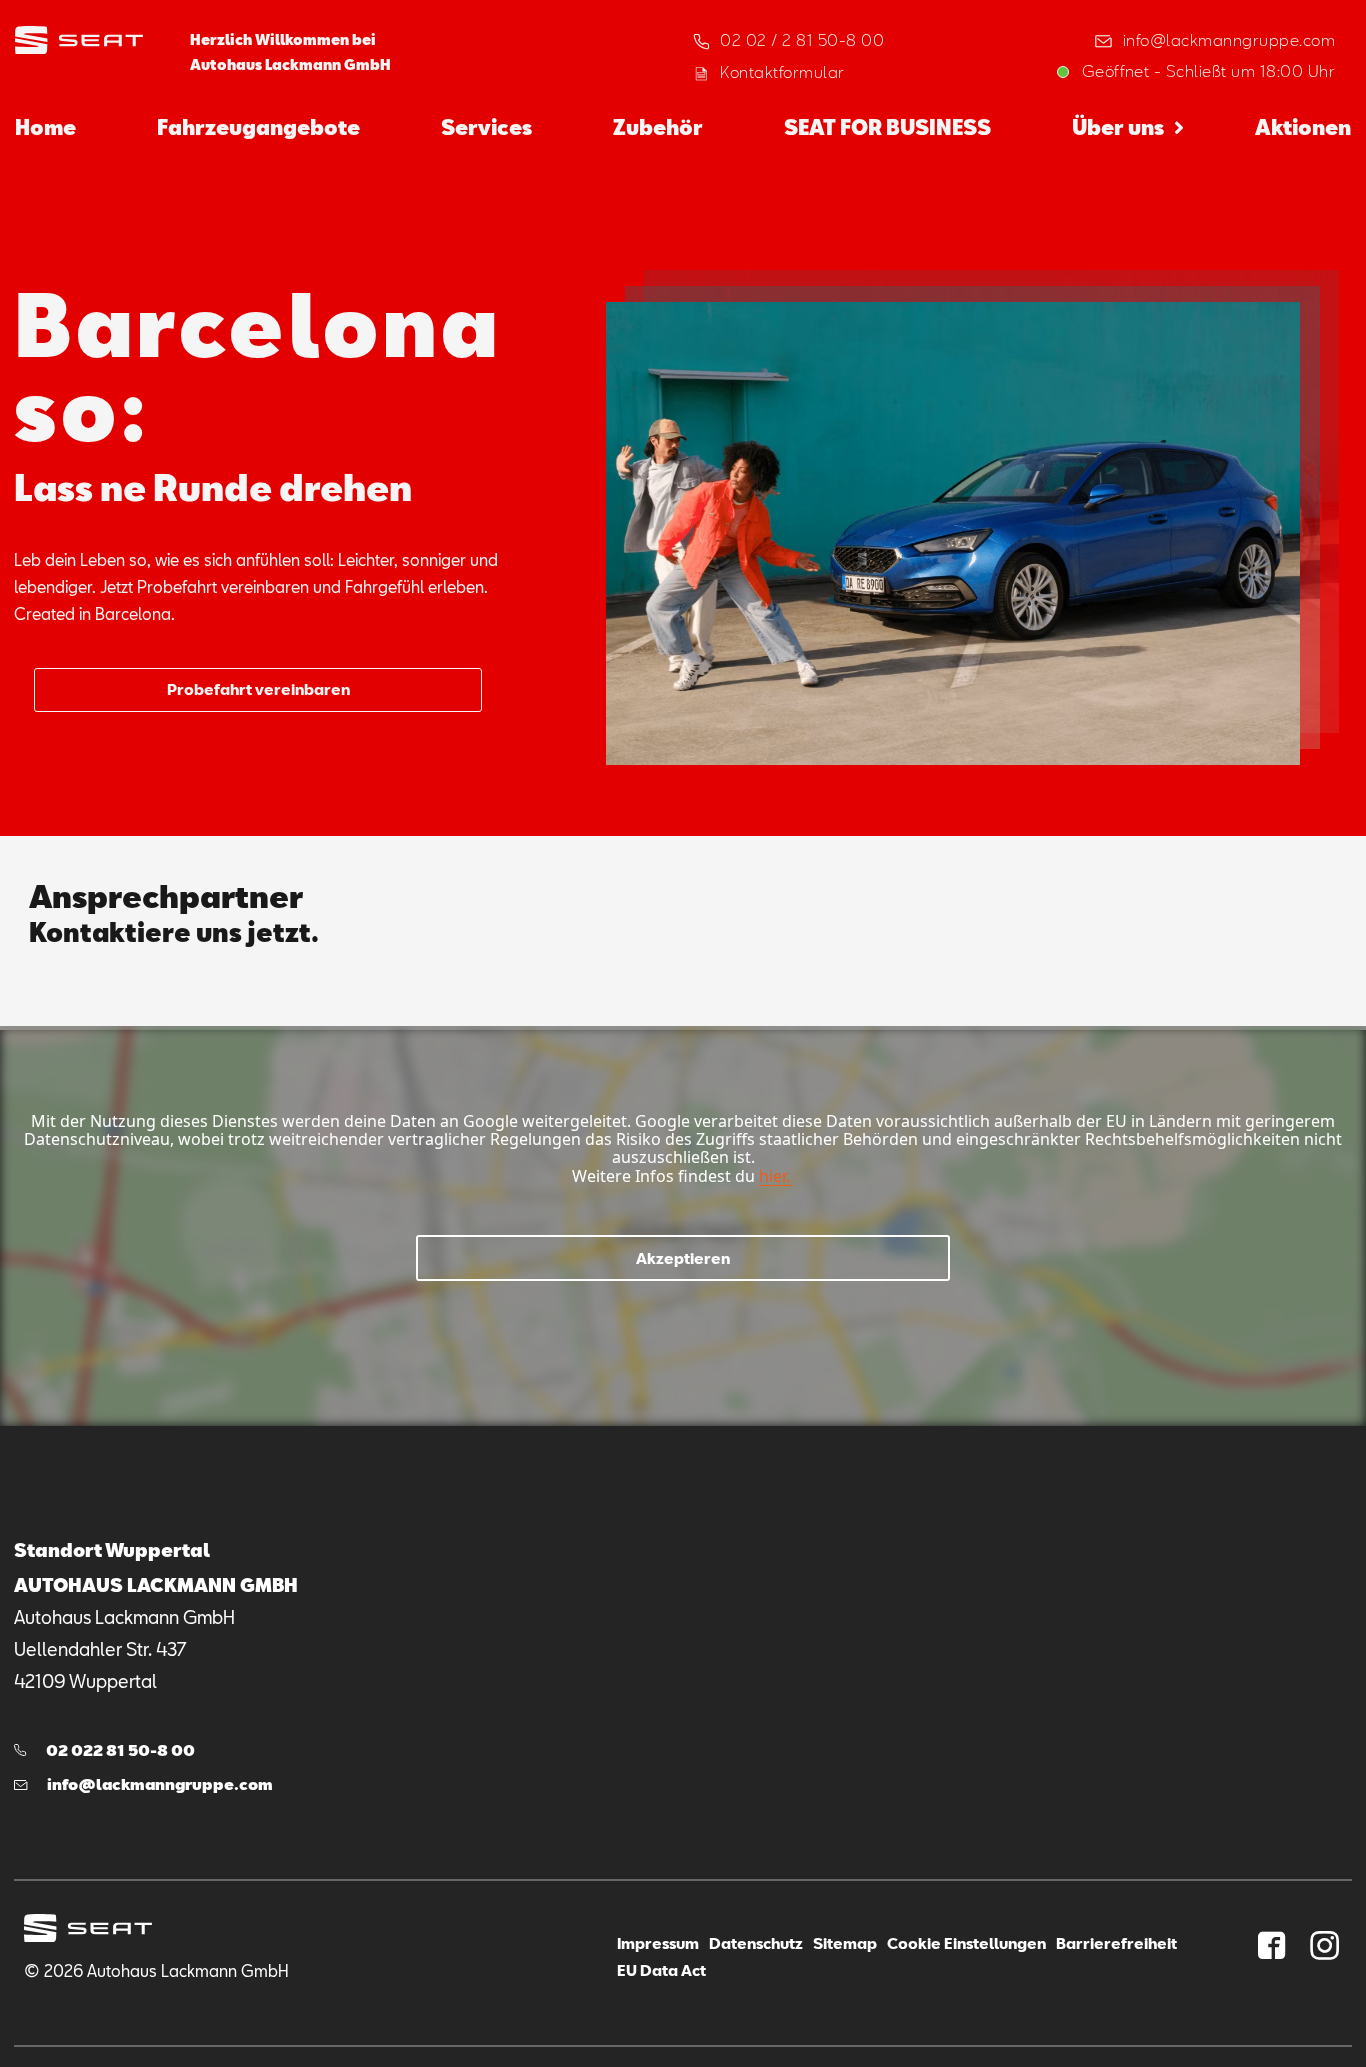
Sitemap (845, 1943)
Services (486, 127)
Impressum (658, 1943)
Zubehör (658, 127)
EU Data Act (661, 1970)
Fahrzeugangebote (258, 127)
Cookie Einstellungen (966, 1943)
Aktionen (1303, 127)
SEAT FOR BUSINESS (887, 127)
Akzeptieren (683, 1258)
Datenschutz (756, 1943)
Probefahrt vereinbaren (258, 689)
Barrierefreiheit (1116, 1943)
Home (45, 127)
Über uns (1118, 127)
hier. (774, 1176)
